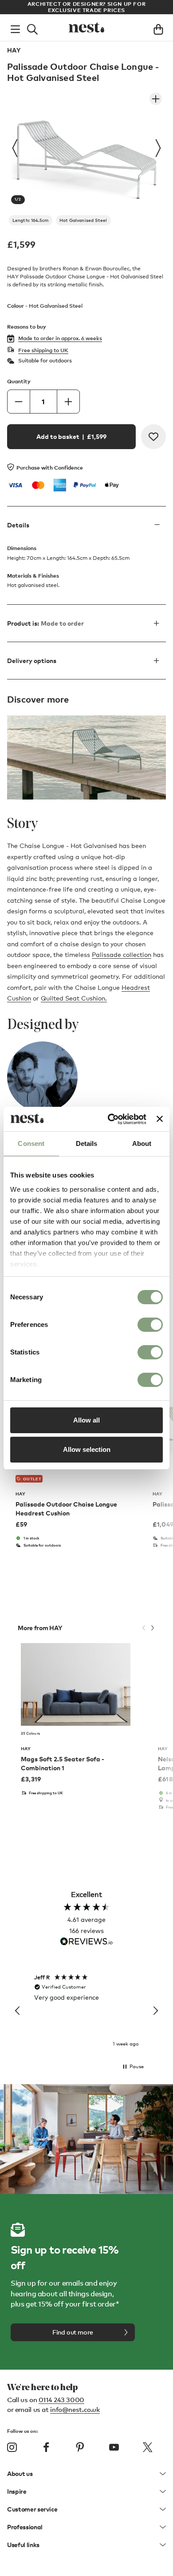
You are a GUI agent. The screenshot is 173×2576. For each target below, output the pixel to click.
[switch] (150, 1325)
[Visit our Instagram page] (12, 2447)
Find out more (73, 2332)
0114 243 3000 (61, 2399)
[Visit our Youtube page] (114, 2447)
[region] (86, 2011)
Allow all (86, 1420)
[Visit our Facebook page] (46, 2447)
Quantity (19, 381)
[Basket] (158, 28)
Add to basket (71, 436)
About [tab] (142, 1143)
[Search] (32, 28)
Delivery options (32, 661)
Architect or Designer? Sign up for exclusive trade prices (86, 7)
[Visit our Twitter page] (148, 2447)
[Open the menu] (15, 28)
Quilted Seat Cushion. (74, 998)
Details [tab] (87, 1143)
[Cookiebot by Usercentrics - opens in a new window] (110, 1119)
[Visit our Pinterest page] (80, 2447)
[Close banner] (160, 1119)
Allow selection (87, 1449)
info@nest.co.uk (75, 2409)
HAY (14, 50)
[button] (18, 2011)
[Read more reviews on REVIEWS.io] (86, 1942)
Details (18, 525)
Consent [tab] (31, 1143)
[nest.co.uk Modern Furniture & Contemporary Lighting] (86, 28)
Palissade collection (122, 954)
